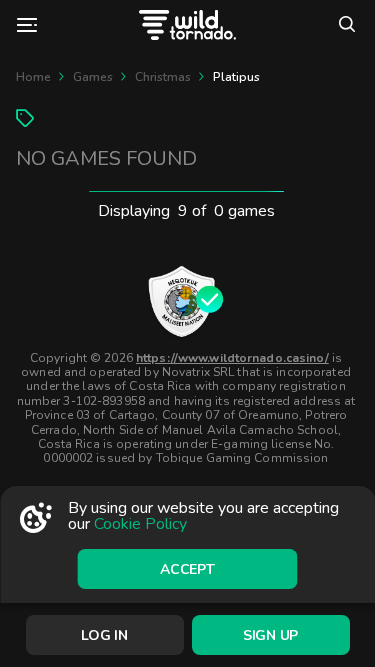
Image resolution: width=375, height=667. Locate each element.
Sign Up (270, 635)
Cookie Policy (140, 524)
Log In (104, 635)
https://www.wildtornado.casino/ (232, 358)
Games (93, 77)
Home (33, 77)
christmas (163, 77)
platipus (236, 77)
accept (187, 569)
